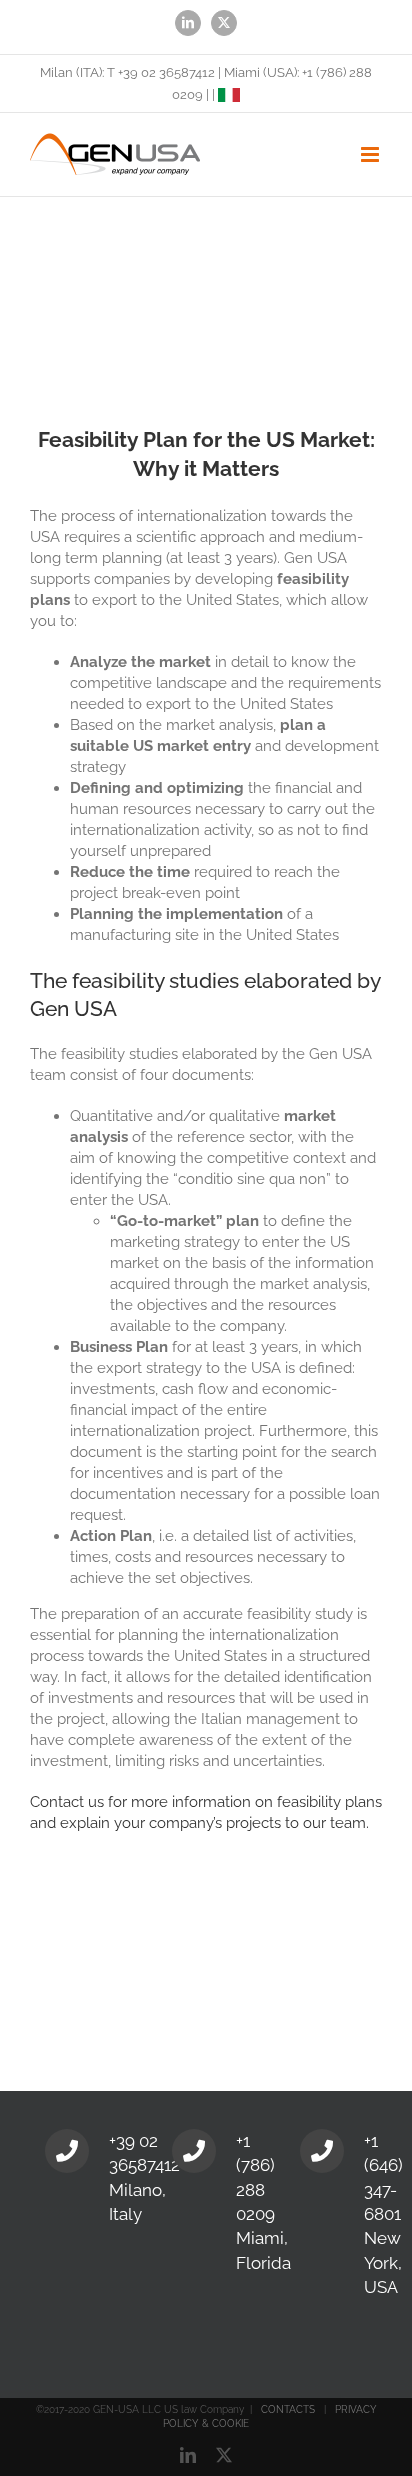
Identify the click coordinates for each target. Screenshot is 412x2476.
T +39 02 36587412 (161, 72)
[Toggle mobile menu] (371, 154)
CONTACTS (288, 2409)
